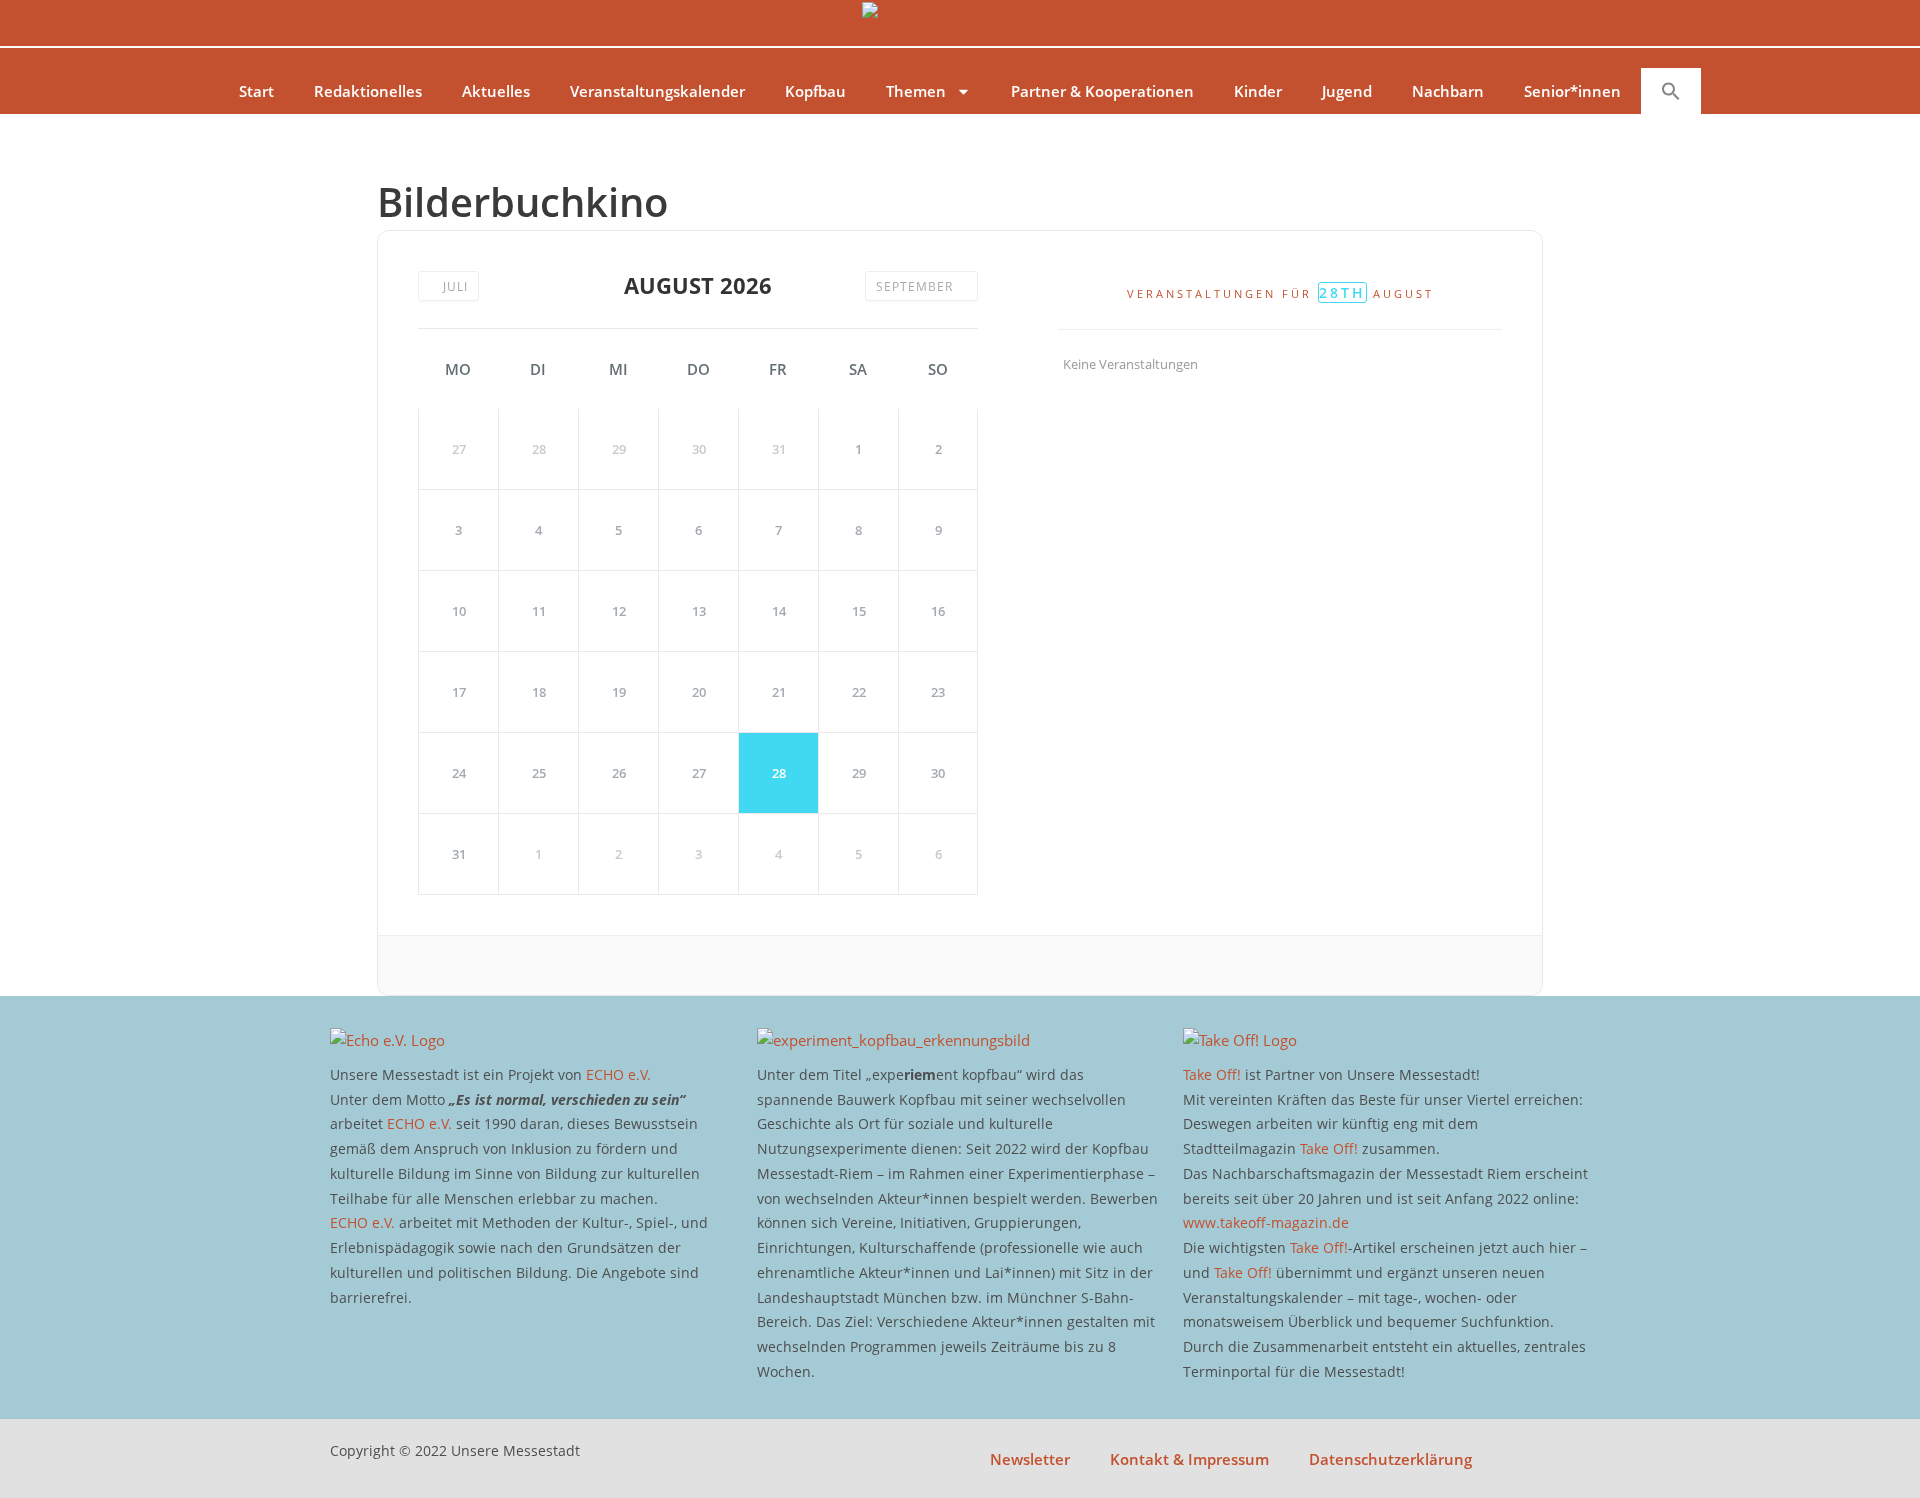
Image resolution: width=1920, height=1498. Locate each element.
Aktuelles (496, 91)
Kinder (1258, 91)
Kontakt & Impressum (1189, 1459)
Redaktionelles (368, 91)
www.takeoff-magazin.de (1266, 1222)
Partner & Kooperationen (1102, 91)
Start (256, 91)
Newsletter (1030, 1459)
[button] (1671, 91)
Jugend (1347, 91)
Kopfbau (815, 91)
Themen (916, 91)
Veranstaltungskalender (657, 91)
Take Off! (1212, 1074)
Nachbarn (1448, 91)
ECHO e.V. (618, 1074)
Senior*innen (1572, 91)
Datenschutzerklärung (1390, 1459)
